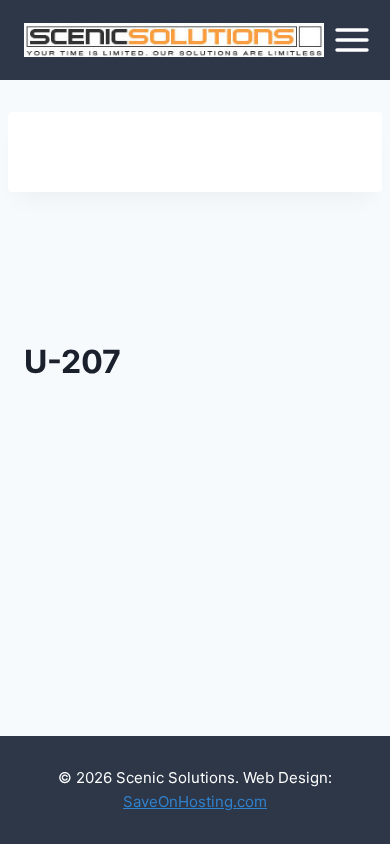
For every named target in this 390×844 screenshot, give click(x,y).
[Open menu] (352, 39)
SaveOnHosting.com (195, 801)
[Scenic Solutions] (174, 40)
